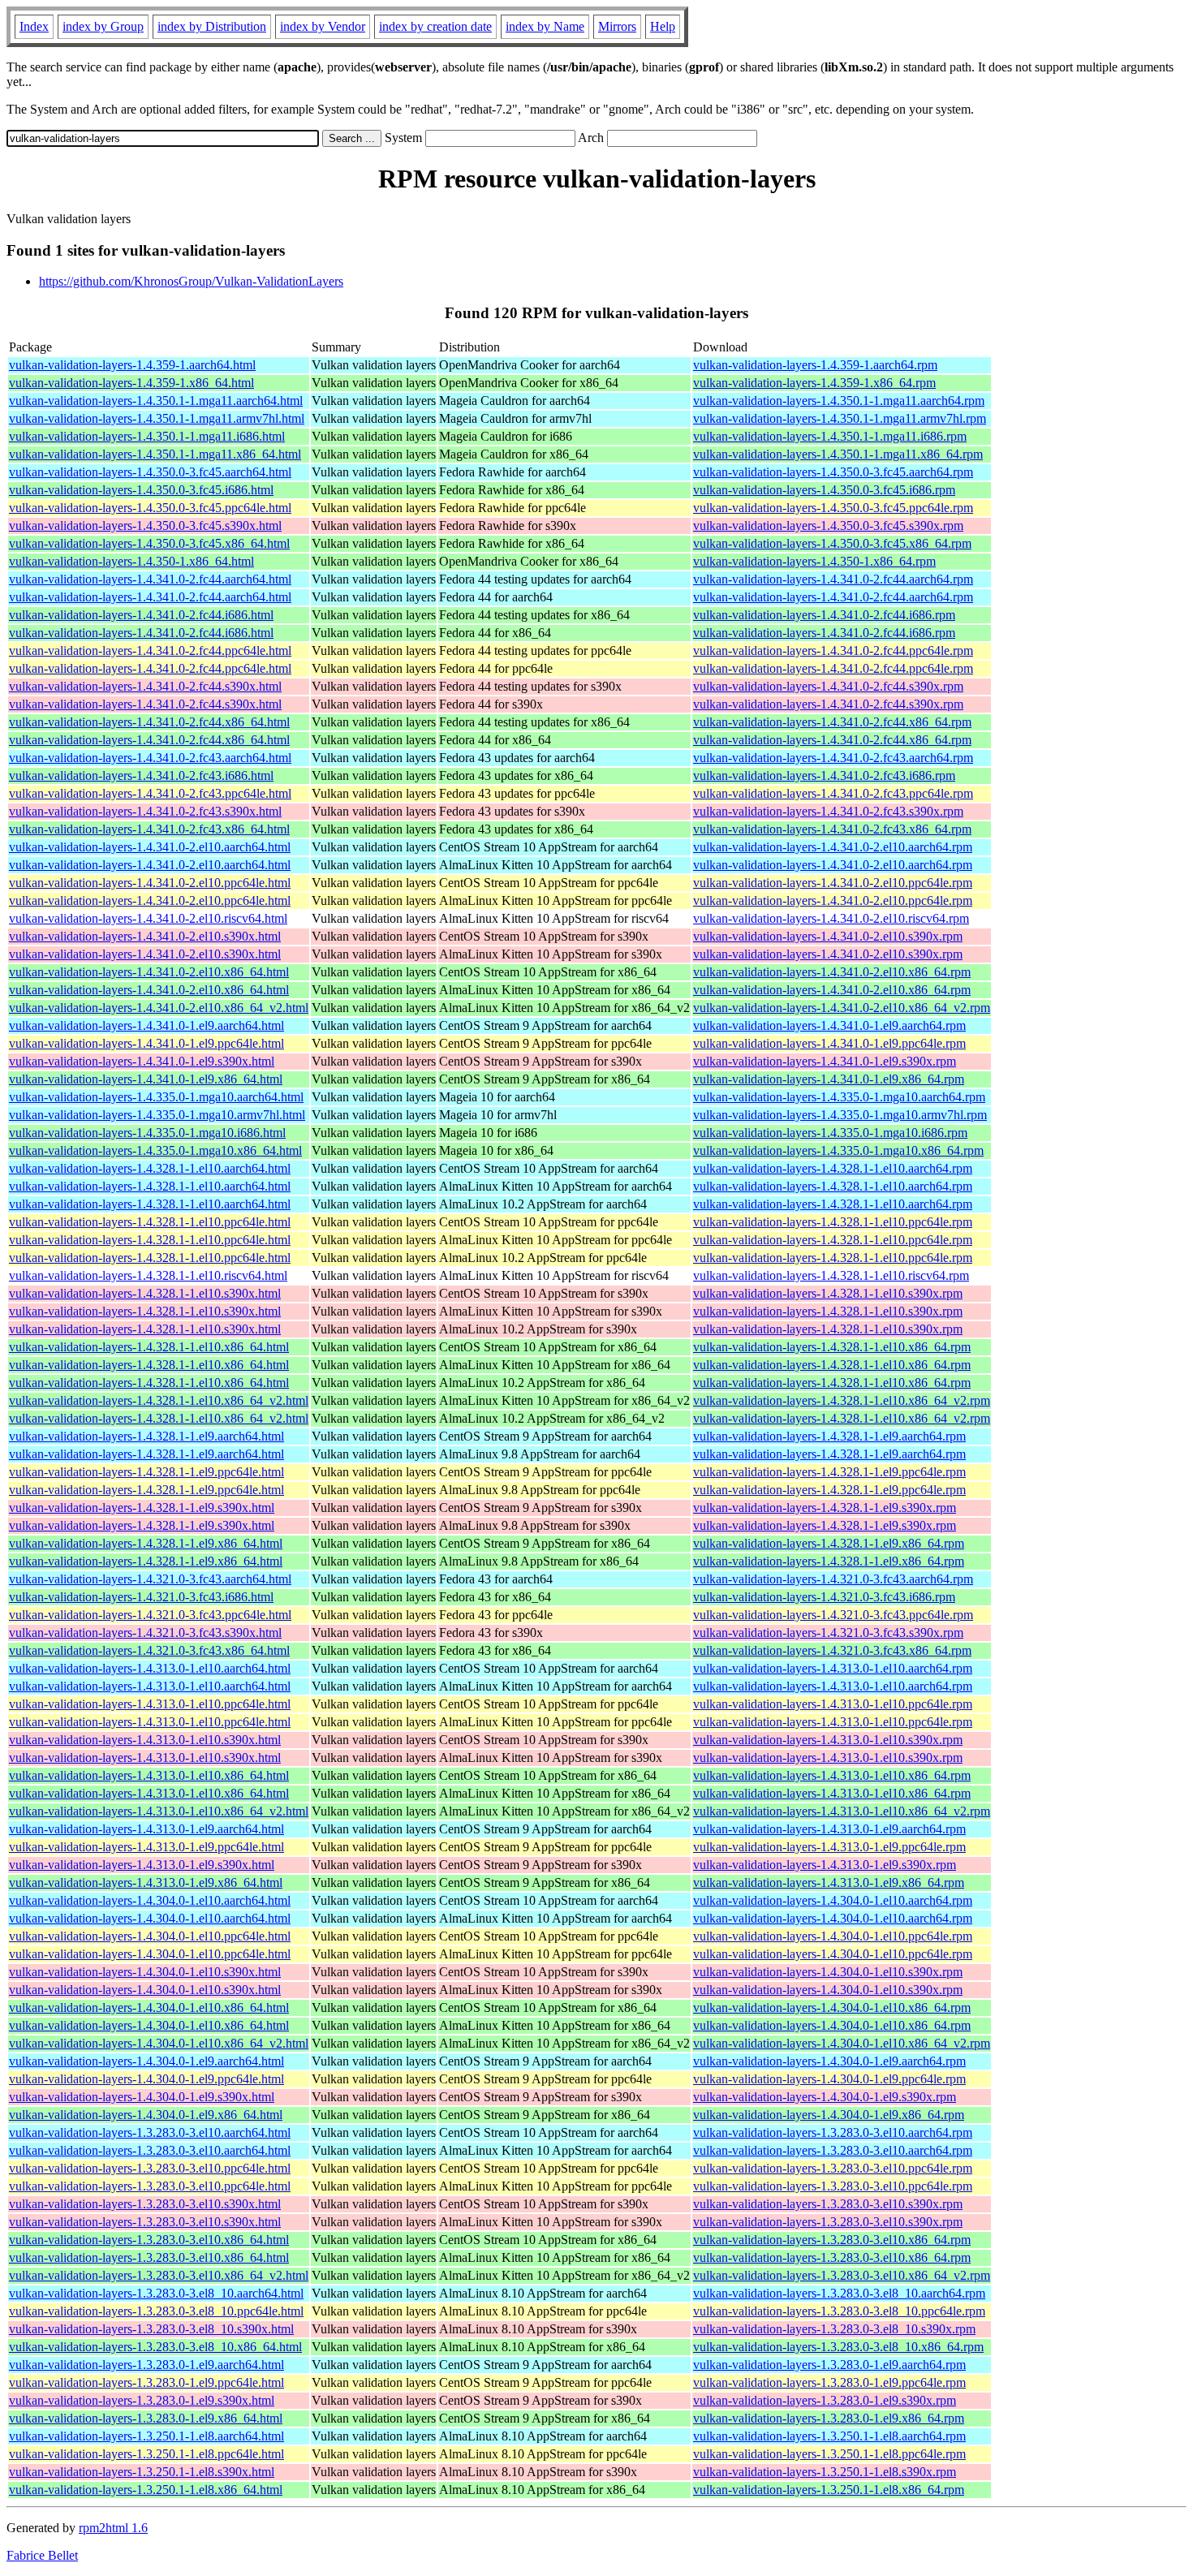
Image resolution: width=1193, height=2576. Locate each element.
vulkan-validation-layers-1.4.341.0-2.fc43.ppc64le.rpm (833, 793)
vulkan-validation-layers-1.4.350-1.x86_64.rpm (814, 561)
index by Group (103, 26)
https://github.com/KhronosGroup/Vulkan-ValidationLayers (191, 281)
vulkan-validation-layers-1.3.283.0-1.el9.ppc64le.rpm (829, 2382)
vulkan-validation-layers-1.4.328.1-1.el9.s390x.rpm (825, 1508)
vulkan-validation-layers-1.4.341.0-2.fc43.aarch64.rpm (833, 758)
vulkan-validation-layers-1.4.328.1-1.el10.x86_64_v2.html (159, 1400)
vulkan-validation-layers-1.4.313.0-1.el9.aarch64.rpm (829, 1829)
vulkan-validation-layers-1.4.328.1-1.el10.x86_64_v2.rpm (842, 1400)
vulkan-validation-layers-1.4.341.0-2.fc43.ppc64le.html (150, 793)
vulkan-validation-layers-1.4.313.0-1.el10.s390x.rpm (828, 1740)
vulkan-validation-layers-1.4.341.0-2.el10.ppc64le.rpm (833, 883)
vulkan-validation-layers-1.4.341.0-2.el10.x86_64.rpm (832, 972)
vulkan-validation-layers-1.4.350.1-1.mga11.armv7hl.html (157, 418)
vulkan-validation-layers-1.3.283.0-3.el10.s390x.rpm (828, 2204)
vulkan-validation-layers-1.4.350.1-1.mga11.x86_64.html (155, 454)
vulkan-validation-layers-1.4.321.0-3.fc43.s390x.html (145, 1633)
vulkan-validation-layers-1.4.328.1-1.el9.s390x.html (142, 1508)
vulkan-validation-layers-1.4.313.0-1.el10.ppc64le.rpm (833, 1704)
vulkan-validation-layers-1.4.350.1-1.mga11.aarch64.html (156, 401)
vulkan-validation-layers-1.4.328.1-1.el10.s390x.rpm (828, 1293)
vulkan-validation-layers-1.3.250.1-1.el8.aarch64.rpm (829, 2436)
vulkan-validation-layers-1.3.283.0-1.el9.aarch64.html (146, 2365)
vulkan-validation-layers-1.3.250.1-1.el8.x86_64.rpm (829, 2490)
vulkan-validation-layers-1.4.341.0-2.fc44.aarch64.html (150, 579)
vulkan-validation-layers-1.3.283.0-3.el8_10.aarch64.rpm (839, 2293)
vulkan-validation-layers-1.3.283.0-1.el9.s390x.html (142, 2400)
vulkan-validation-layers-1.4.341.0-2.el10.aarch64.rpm (833, 847)
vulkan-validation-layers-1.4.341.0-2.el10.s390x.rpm (828, 936)
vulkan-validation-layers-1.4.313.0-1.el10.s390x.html (145, 1740)
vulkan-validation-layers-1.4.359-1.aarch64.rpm (815, 365)
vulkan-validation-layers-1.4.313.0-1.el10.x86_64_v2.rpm (842, 1811)
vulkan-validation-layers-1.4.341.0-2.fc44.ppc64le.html (150, 650)
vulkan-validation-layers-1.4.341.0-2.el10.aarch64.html (150, 847)
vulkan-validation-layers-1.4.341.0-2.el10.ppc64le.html (150, 883)
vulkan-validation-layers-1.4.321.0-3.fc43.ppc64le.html (150, 1615)
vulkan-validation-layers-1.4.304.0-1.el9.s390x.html (142, 2097)
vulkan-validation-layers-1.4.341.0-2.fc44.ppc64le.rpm (833, 650)
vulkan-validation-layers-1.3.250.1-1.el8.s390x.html (142, 2472)
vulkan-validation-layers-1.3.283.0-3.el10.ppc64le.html (150, 2168)
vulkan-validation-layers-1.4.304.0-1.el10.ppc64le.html (150, 1936)
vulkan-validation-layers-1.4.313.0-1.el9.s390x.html (142, 1865)
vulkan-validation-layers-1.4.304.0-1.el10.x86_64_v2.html (159, 2043)
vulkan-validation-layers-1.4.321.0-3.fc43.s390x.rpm (828, 1633)
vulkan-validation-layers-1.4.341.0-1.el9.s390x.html (142, 1061)
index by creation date (435, 26)
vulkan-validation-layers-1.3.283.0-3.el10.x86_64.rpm (832, 2240)
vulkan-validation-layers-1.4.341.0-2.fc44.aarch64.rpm (833, 579)
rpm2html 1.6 (113, 2528)
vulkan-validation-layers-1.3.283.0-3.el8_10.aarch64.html (156, 2293)
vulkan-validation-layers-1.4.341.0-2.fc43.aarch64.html (150, 758)
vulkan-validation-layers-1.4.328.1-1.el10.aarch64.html (150, 1168)
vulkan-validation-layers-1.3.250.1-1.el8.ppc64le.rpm (829, 2454)
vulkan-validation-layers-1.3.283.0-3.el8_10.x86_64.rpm (838, 2347)
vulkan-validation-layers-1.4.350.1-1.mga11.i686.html (147, 436)
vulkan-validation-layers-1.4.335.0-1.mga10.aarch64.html (156, 1097)
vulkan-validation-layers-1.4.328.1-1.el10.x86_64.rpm (832, 1347)
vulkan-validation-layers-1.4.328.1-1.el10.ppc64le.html (150, 1222)
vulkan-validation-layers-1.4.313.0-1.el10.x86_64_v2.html (159, 1811)
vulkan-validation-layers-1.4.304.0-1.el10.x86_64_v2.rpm (842, 2043)
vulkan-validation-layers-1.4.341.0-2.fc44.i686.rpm (824, 615)
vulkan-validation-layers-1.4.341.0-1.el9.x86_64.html (146, 1079)
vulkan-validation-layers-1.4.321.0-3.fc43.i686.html (141, 1597)
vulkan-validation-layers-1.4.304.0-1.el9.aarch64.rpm (829, 2061)
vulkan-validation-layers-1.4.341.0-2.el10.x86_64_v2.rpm (842, 1008)
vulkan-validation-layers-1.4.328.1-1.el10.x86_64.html (149, 1347)
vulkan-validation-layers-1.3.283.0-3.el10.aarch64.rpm (833, 2132)
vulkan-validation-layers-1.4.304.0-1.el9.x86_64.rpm (829, 2115)
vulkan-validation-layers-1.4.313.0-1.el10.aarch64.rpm (833, 1668)
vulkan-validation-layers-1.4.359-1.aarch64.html (132, 365)
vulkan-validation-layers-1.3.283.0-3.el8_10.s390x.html (151, 2329)
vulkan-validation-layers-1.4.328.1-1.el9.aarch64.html (146, 1436)
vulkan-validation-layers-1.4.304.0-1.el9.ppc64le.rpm (829, 2079)
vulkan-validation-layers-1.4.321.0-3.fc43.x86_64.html (149, 1650)
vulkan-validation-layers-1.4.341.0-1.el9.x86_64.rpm (829, 1079)
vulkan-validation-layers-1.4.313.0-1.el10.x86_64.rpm (832, 1775)
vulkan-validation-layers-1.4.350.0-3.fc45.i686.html (141, 490)
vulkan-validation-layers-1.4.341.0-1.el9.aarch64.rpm (829, 1025)
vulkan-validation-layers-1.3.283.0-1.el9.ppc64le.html (146, 2382)
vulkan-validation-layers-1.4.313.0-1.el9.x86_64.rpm (829, 1882)
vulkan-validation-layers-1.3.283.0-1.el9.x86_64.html (146, 2418)
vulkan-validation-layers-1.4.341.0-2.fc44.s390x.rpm (828, 686)
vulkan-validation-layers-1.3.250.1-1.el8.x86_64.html (146, 2490)
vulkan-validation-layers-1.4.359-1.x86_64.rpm (814, 383)
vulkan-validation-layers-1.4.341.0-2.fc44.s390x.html (145, 686)
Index (34, 26)
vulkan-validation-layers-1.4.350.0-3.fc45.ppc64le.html (150, 508)
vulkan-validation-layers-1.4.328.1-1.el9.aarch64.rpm (829, 1436)
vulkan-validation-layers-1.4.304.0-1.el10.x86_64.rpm (832, 2007)
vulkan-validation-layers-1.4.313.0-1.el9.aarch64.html (146, 1829)
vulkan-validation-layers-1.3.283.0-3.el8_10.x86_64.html (155, 2347)
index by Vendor (323, 26)
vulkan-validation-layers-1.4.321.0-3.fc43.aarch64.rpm (833, 1579)
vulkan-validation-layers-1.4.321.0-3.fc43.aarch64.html (150, 1579)
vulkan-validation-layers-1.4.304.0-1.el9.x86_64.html (146, 2115)
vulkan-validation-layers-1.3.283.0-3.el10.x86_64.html (149, 2240)
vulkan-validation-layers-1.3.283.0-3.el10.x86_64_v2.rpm (842, 2275)
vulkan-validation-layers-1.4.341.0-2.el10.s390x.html (145, 936)
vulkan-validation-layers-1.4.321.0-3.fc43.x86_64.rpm (832, 1650)
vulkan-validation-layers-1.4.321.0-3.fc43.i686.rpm (824, 1597)
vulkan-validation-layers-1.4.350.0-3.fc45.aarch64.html (150, 472)
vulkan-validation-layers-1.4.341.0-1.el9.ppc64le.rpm (829, 1043)
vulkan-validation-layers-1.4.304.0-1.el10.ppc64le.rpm (833, 1936)
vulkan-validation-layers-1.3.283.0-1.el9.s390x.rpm (825, 2400)
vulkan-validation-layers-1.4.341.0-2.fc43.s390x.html (145, 811)
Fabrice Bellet (42, 2555)
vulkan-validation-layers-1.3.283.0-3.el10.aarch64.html (150, 2132)
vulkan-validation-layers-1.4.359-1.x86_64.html (131, 383)
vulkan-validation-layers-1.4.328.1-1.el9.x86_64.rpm (829, 1543)
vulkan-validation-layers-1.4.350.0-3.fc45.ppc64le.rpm (833, 508)
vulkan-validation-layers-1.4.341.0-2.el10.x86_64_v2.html (159, 1008)
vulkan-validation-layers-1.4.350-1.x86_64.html (131, 561)
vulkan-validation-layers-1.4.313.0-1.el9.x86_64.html (146, 1882)
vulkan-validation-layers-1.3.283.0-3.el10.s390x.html (145, 2204)
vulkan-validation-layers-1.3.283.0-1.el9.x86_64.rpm (829, 2418)
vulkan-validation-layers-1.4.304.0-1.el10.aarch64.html (150, 1900)
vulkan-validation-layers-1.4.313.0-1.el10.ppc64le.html (150, 1704)
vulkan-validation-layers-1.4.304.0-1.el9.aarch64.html (146, 2061)
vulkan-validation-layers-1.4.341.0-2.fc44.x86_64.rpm (832, 722)
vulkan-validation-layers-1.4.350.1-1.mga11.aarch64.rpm (839, 401)
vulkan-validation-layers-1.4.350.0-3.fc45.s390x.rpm (828, 526)
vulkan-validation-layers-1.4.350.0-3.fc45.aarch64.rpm (833, 472)
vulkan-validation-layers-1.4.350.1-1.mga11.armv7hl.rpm (840, 418)
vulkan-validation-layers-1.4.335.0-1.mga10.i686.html (147, 1133)
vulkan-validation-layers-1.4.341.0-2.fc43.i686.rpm (824, 775)
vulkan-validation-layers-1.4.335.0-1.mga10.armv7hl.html (157, 1115)
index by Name (545, 26)
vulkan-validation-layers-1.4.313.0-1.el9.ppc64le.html (146, 1847)
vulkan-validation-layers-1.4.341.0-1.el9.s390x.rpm (825, 1061)
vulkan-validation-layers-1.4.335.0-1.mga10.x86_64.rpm (838, 1150)
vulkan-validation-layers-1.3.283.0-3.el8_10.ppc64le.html (156, 2311)
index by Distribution (212, 26)
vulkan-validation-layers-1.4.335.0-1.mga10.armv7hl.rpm (840, 1115)
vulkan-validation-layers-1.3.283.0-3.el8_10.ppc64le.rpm (839, 2311)
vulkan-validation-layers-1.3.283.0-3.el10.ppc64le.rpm (833, 2168)
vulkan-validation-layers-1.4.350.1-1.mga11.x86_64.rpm (838, 454)
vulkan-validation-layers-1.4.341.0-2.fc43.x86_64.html (149, 829)
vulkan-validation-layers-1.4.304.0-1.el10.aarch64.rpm (833, 1900)
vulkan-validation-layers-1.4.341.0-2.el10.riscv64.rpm (831, 918)
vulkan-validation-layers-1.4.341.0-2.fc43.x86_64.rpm (832, 829)
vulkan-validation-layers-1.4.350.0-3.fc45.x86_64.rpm (832, 543)
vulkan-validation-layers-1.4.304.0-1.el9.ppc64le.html (146, 2079)
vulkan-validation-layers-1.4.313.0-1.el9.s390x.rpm (825, 1865)
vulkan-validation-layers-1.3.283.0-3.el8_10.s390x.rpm (834, 2329)
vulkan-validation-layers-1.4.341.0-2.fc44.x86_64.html (149, 722)
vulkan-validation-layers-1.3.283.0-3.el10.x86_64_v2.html (159, 2275)
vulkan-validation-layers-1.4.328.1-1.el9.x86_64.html (146, 1543)
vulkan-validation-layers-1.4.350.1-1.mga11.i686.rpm (830, 436)
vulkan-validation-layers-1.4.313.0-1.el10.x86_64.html (149, 1775)
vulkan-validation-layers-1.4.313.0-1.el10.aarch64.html (150, 1668)
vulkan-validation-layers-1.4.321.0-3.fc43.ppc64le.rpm (833, 1615)
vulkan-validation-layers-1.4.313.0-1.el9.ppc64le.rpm (829, 1847)
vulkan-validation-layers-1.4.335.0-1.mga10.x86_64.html (155, 1150)
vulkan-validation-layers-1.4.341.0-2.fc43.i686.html (141, 775)
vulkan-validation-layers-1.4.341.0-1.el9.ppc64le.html (146, 1043)
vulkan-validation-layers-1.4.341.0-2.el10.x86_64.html (149, 972)
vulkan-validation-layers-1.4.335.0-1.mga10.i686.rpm (830, 1133)
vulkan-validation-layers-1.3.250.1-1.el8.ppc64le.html (146, 2454)
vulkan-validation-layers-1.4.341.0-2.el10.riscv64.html (148, 918)
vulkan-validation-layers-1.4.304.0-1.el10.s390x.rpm (828, 1972)
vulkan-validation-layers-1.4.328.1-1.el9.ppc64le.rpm (829, 1472)
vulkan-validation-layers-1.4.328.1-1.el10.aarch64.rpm (833, 1168)
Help (663, 26)
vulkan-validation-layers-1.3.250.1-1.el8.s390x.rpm (825, 2472)
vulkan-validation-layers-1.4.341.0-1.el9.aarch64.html (146, 1025)
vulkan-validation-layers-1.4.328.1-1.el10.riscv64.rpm (831, 1275)
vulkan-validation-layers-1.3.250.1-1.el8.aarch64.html (146, 2436)
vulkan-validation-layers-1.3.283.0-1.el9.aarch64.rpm (829, 2365)
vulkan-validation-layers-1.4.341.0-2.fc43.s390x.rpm (828, 811)
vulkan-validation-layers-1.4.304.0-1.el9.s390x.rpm (825, 2097)
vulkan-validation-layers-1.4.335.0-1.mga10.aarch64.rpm (839, 1097)
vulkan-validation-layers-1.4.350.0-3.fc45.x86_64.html (149, 543)
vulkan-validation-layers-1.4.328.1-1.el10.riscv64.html (148, 1275)
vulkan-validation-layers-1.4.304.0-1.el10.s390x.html (145, 1972)
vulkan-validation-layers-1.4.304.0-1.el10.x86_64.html (149, 2007)
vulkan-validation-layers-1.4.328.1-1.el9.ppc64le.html (146, 1472)
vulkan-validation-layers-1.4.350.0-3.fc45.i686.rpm (824, 490)
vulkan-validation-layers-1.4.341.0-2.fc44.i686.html (141, 615)
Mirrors (617, 26)
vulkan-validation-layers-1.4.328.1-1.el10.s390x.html (145, 1293)
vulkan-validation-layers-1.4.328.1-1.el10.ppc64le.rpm (833, 1222)
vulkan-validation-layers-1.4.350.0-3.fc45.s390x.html (145, 526)
